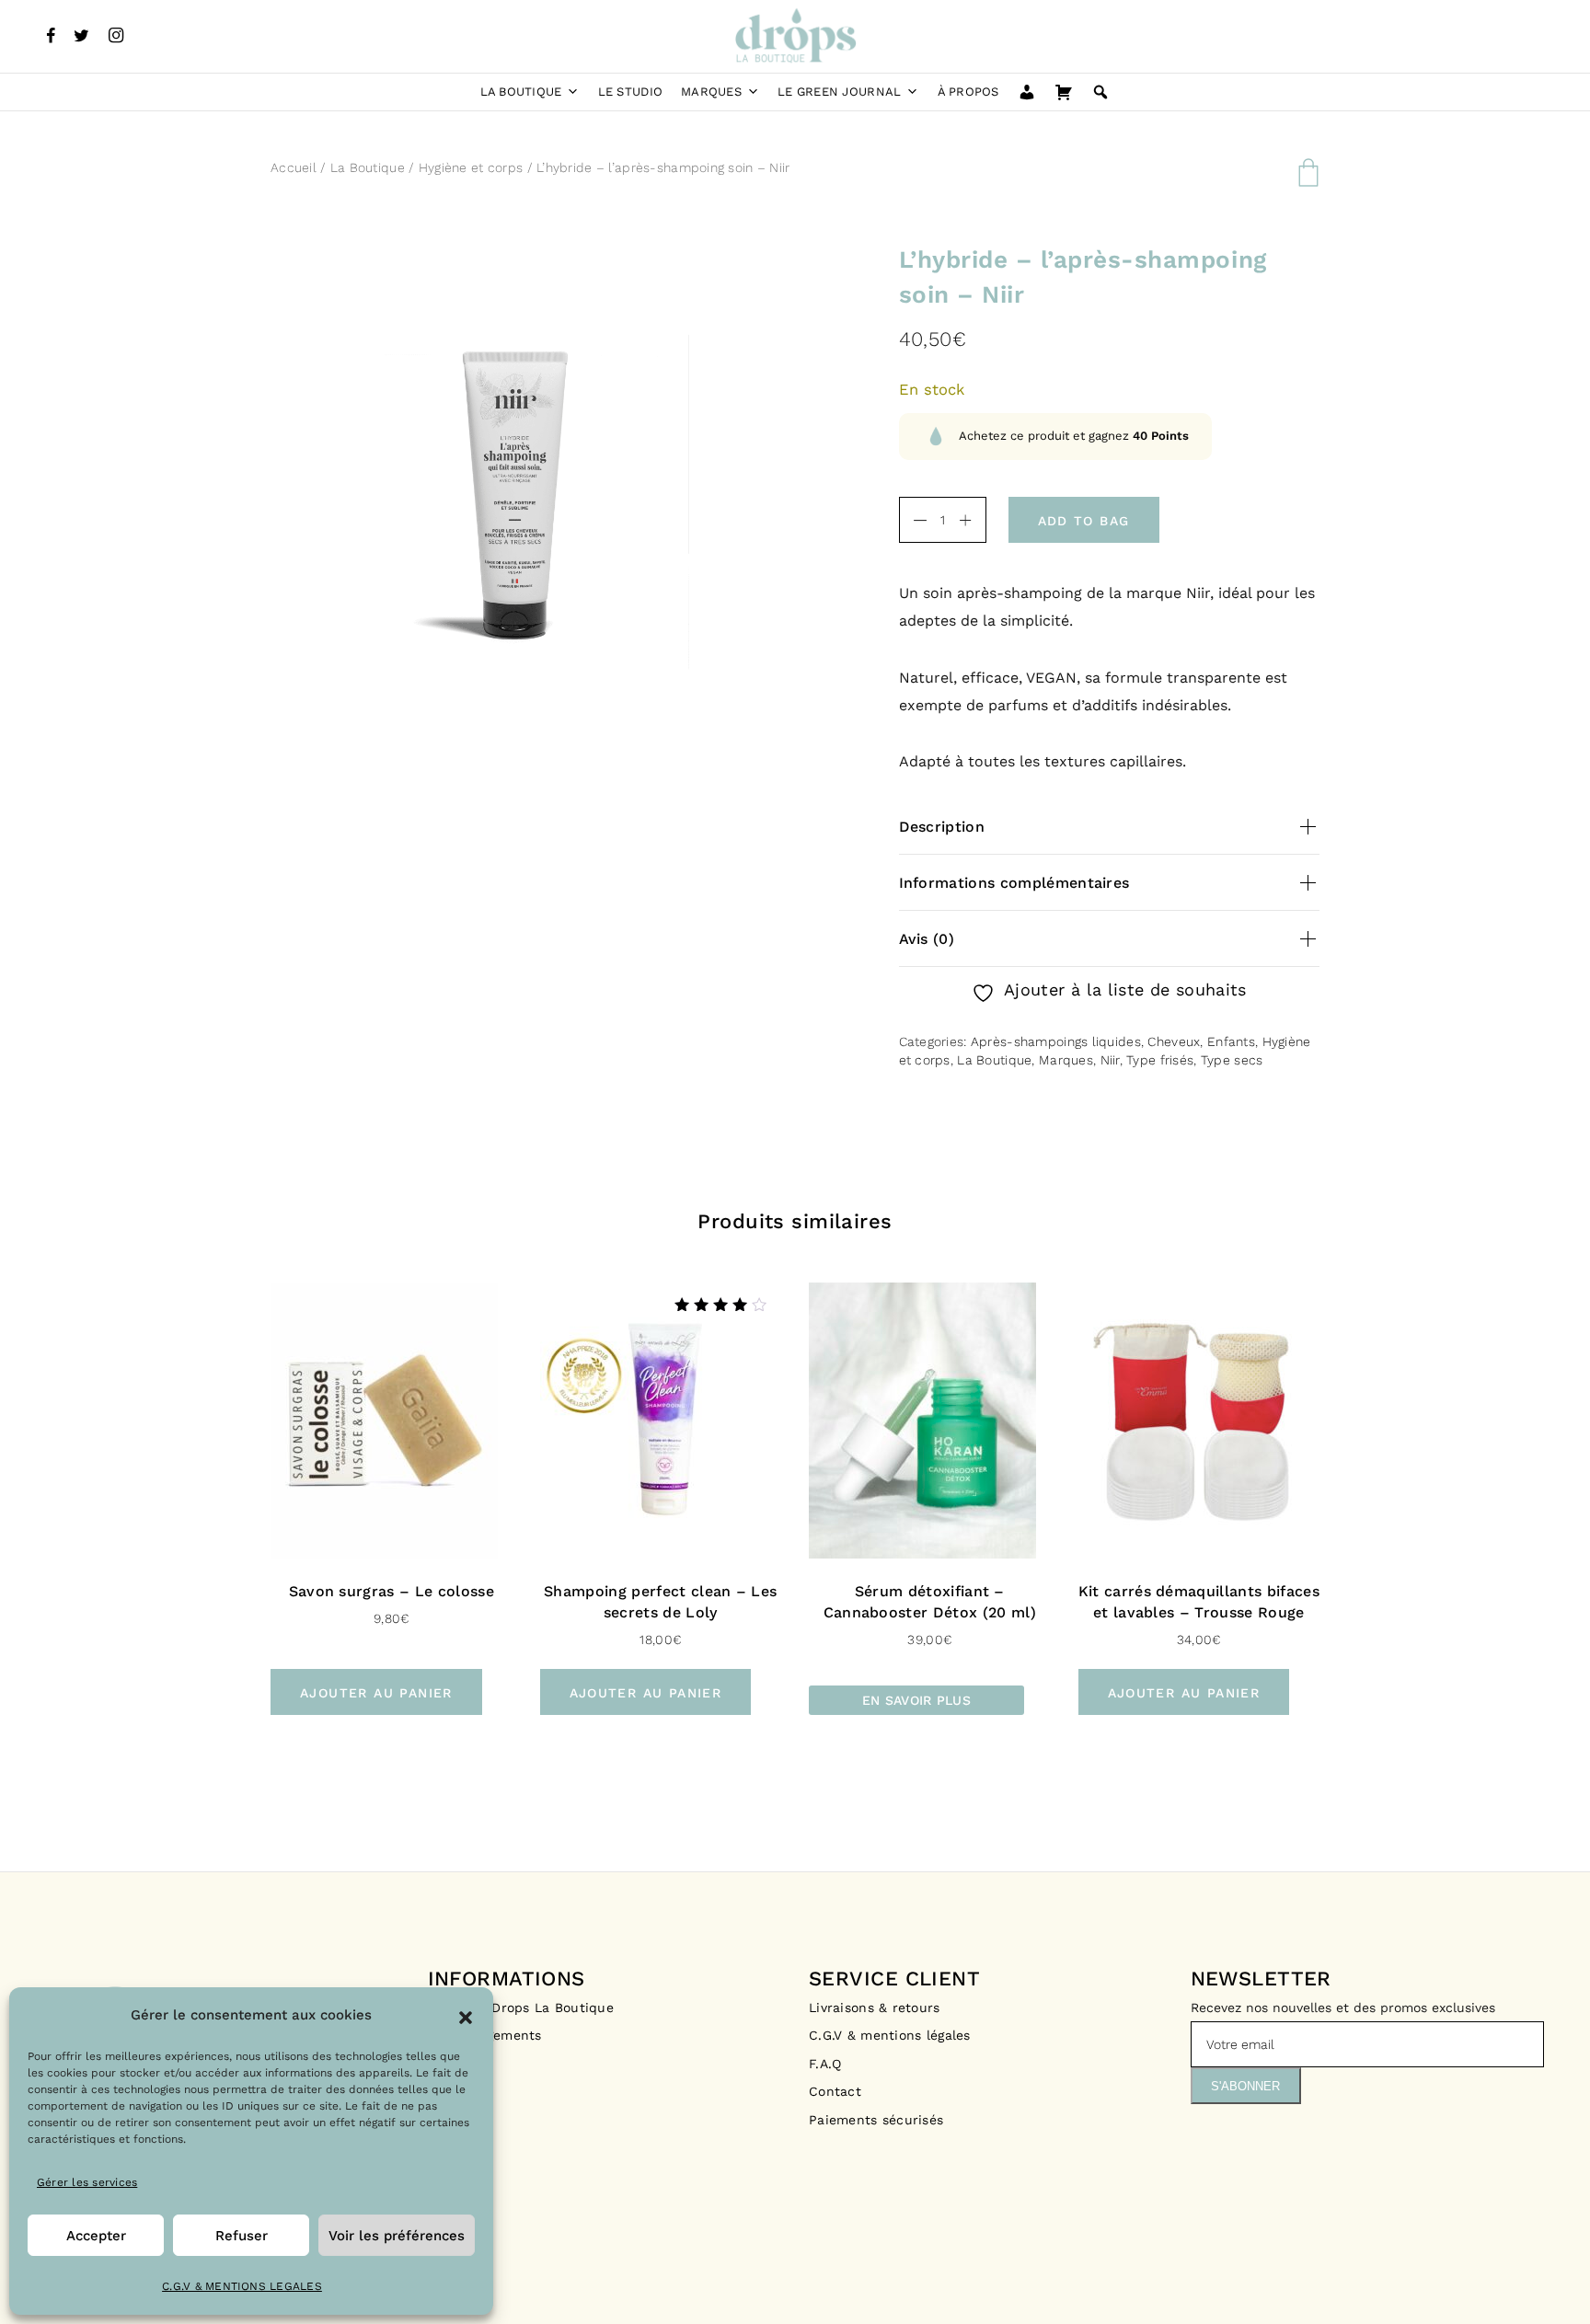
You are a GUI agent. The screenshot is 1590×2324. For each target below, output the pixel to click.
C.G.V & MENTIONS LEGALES (242, 2286)
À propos (968, 92)
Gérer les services (87, 2182)
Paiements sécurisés (876, 2120)
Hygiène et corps (471, 167)
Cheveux (1174, 1041)
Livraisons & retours (877, 2008)
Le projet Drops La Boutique (521, 2008)
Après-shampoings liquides (1056, 1041)
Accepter (96, 2236)
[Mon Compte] (1027, 92)
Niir (1110, 1060)
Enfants (1231, 1041)
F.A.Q (825, 2064)
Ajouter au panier (376, 1693)
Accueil (294, 167)
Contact (835, 2091)
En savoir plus (916, 1700)
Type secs (1232, 1060)
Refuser (242, 2236)
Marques (711, 92)
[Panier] (1064, 92)
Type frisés (1160, 1060)
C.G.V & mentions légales (890, 2035)
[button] (466, 2016)
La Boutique (521, 92)
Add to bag (1084, 521)
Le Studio (630, 92)
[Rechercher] (1100, 92)
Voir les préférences (397, 2236)
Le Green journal (839, 92)
